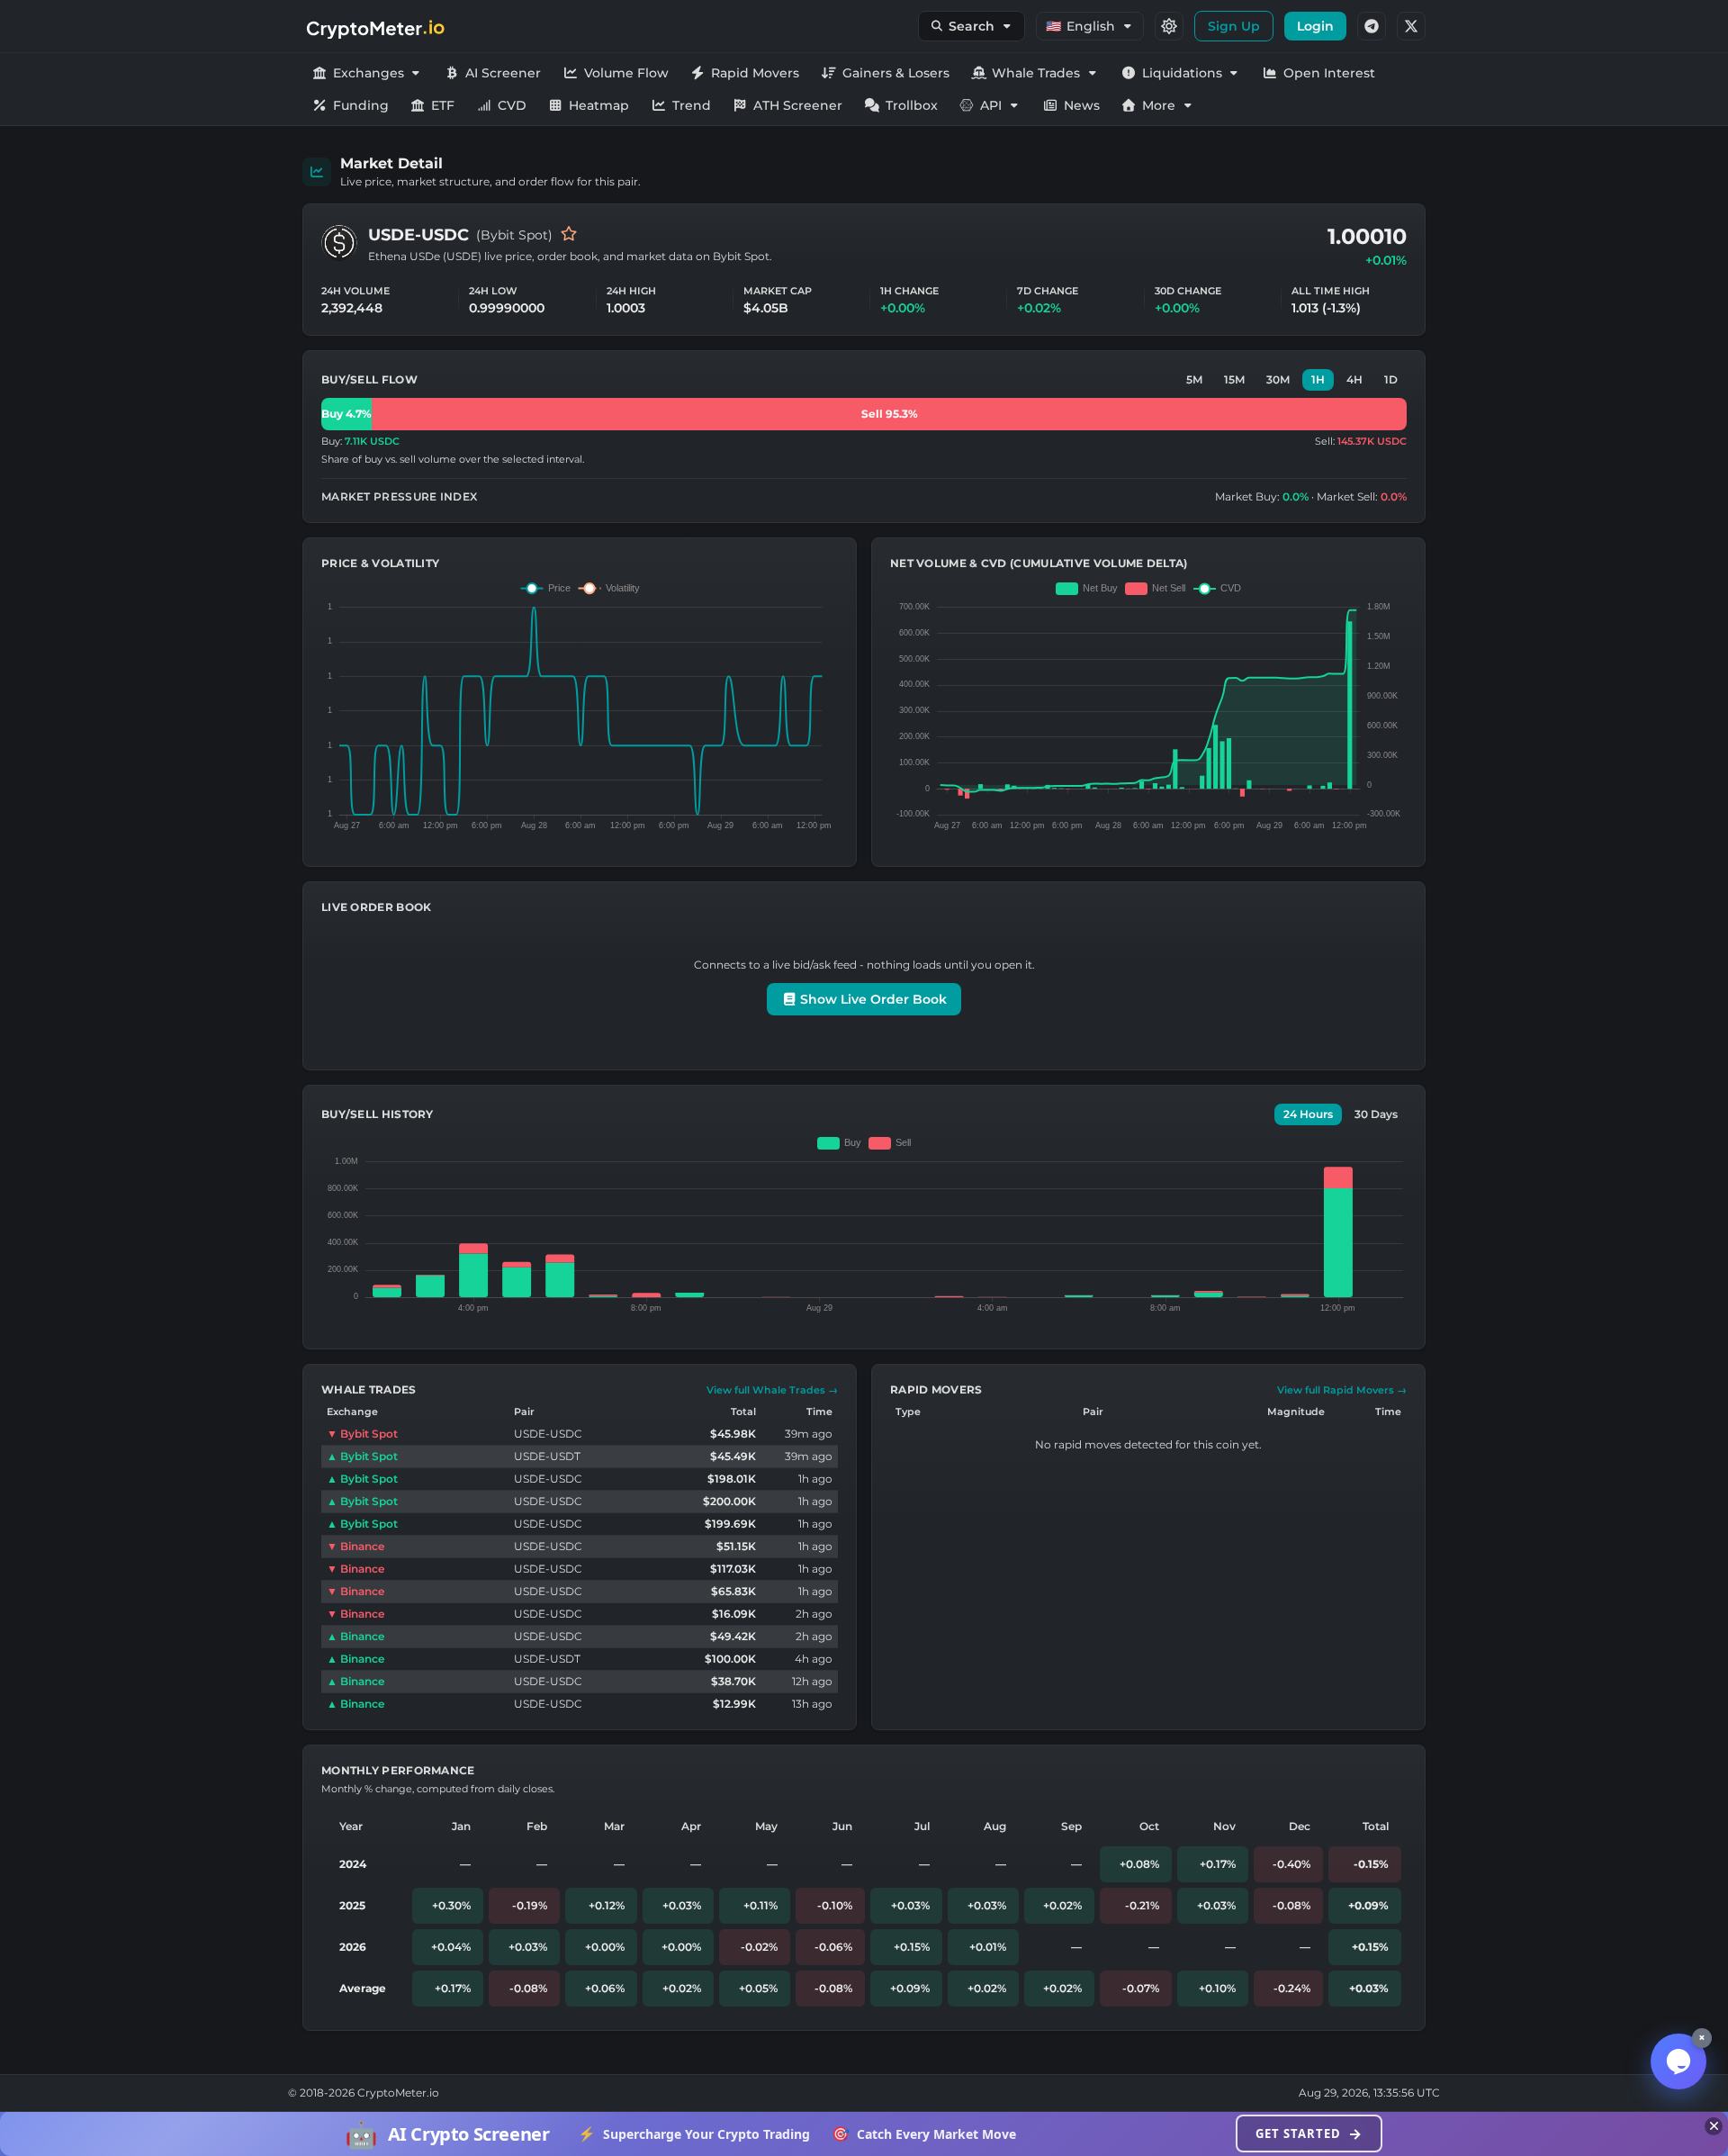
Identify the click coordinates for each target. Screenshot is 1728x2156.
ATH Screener (798, 105)
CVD (512, 105)
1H (1318, 379)
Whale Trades (1036, 73)
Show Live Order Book (872, 999)
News (1082, 105)
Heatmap (599, 105)
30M (1278, 379)
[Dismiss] (1714, 2126)
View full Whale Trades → (772, 1390)
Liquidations (1182, 73)
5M (1194, 379)
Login (1315, 26)
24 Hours (1308, 1114)
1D (1391, 379)
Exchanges (369, 73)
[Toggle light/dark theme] (1169, 26)
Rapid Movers (755, 73)
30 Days (1376, 1114)
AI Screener (503, 73)
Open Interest (1329, 73)
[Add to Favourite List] (569, 235)
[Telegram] (1372, 26)
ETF (443, 105)
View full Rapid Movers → (1342, 1390)
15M (1234, 379)
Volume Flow (626, 73)
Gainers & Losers (896, 73)
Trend (692, 105)
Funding (361, 105)
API (991, 105)
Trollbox (912, 105)
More (1159, 105)
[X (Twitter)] (1411, 26)
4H (1354, 379)
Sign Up (1234, 26)
